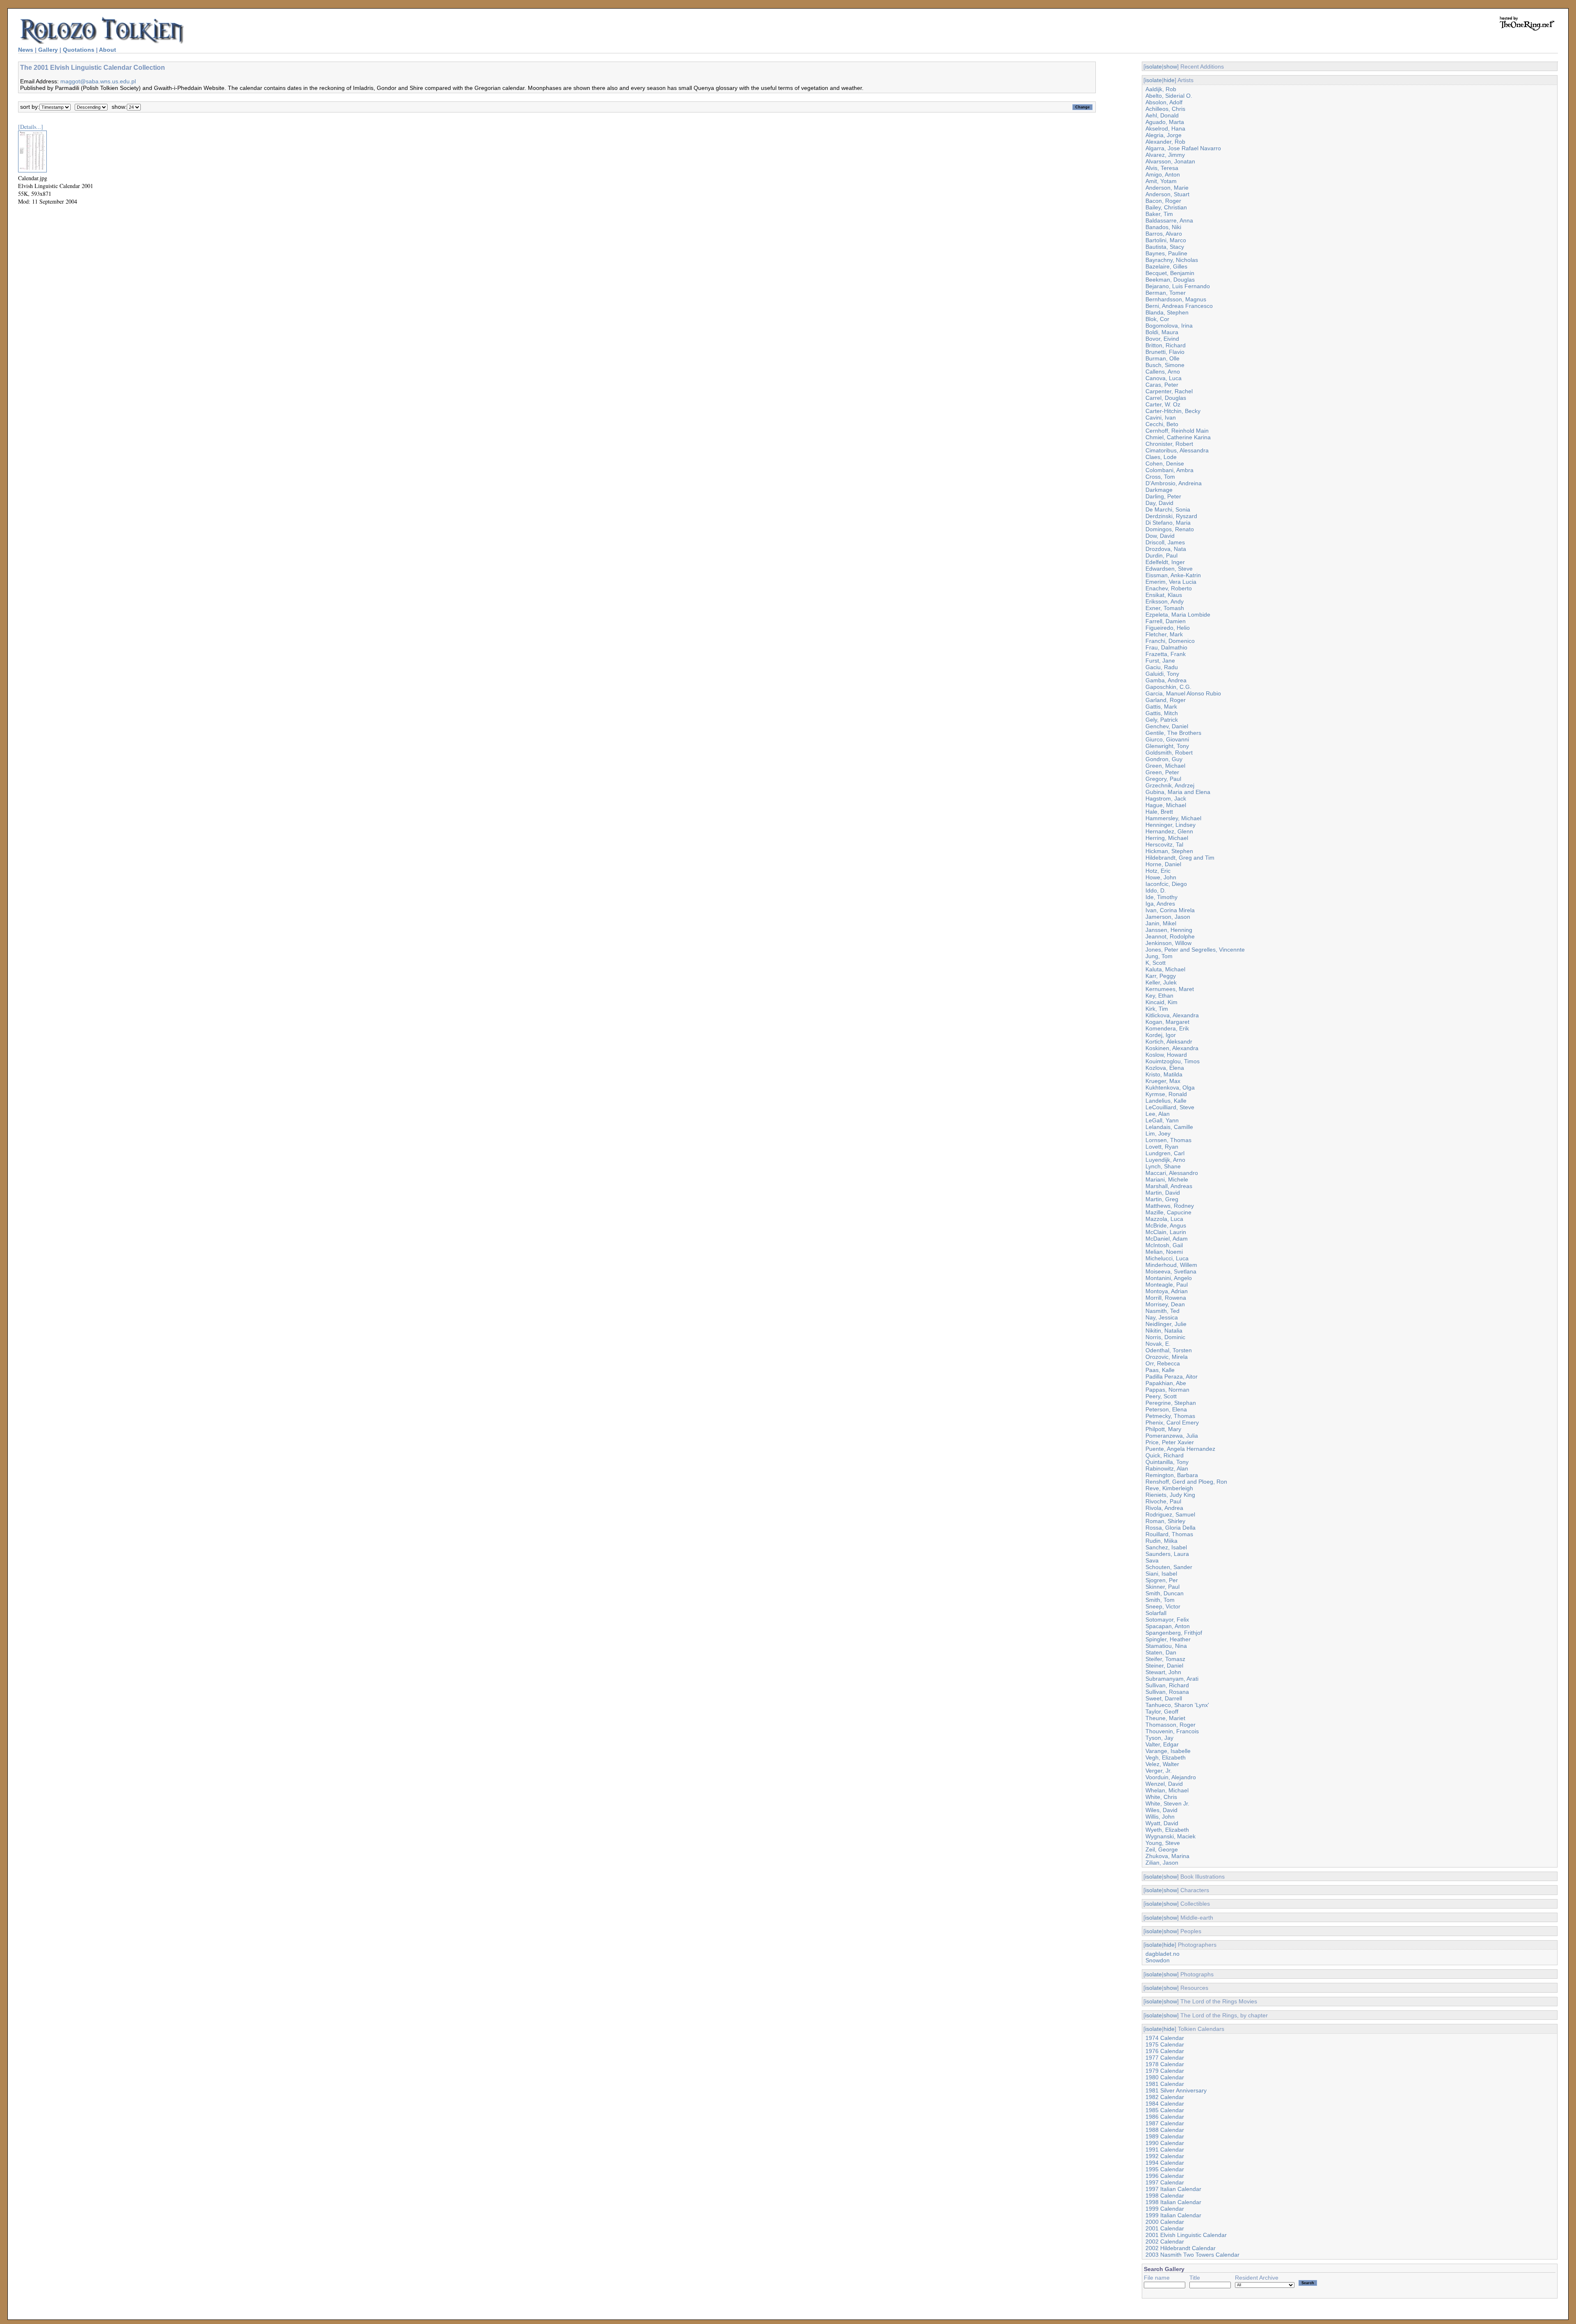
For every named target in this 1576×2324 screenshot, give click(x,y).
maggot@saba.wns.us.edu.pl (98, 81)
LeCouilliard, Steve (1170, 1107)
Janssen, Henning (1169, 930)
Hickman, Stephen (1169, 851)
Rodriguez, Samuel (1170, 1514)
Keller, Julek (1161, 982)
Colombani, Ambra (1169, 470)
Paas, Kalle (1160, 1370)
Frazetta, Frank (1166, 654)
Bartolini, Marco (1166, 240)
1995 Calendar (1165, 2169)
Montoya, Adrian (1167, 1291)
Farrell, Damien (1166, 621)
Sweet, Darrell (1164, 1698)
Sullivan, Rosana (1167, 1692)
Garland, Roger (1166, 700)
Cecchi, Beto (1162, 424)
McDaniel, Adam (1167, 1239)
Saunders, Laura (1167, 1554)
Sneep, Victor (1163, 1606)
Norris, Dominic (1165, 1337)
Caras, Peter (1162, 385)
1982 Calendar (1165, 2097)
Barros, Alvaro (1164, 234)
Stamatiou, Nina (1166, 1646)
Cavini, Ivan (1161, 418)
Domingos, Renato (1170, 529)
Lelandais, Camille (1169, 1127)
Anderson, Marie (1167, 188)
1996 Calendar (1165, 2176)
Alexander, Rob (1165, 142)
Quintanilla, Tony (1167, 1462)
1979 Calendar (1165, 2071)
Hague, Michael (1166, 805)
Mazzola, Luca (1164, 1219)
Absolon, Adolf (1164, 102)
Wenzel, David (1164, 1784)
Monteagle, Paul (1167, 1285)
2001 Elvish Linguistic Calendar (1186, 2235)
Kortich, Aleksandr (1169, 1042)
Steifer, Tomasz (1165, 1659)
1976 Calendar (1165, 2051)
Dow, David (1160, 536)
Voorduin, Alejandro (1171, 1777)
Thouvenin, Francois (1172, 1731)
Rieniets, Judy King (1170, 1495)
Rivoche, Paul (1163, 1501)
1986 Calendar (1165, 2117)
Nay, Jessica (1162, 1317)
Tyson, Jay (1159, 1738)
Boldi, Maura (1162, 332)
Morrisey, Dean (1165, 1304)
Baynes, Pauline (1166, 253)
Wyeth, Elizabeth (1167, 1830)
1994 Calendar (1165, 2163)
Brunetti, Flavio (1165, 352)
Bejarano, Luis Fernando (1178, 286)
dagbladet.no (1163, 1954)
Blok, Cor (1157, 319)
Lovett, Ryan (1162, 1147)
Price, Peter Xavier (1170, 1442)
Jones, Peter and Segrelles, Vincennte (1195, 950)
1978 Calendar (1165, 2064)
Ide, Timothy (1161, 897)
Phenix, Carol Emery (1172, 1422)
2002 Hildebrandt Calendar (1181, 2248)
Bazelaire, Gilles (1166, 266)
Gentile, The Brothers (1173, 733)
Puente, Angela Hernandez (1180, 1449)
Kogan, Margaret (1167, 1022)
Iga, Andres (1160, 904)
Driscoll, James (1165, 542)
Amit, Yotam (1161, 181)
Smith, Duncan (1165, 1593)
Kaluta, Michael (1165, 969)
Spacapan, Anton (1168, 1626)
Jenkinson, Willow (1168, 943)
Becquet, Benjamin (1170, 273)
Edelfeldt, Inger (1165, 562)
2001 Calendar (1165, 2228)
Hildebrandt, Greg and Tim (1180, 858)
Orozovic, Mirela (1167, 1357)
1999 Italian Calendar (1173, 2215)
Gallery (48, 50)
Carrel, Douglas (1166, 398)
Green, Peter (1162, 772)
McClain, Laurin (1166, 1232)
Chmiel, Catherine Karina (1178, 437)
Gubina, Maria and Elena (1178, 792)
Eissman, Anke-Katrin (1173, 575)
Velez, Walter (1162, 1764)
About (108, 50)
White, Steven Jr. (1167, 1803)
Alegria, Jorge (1164, 135)
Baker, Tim (1159, 214)
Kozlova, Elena (1165, 1068)
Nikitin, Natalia (1164, 1331)
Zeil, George (1162, 1849)
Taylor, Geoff (1162, 1711)
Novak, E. (1158, 1344)
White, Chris (1161, 1797)
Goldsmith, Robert (1169, 752)
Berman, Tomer (1166, 293)
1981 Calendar (1165, 2084)
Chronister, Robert (1169, 444)
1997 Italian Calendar (1173, 2189)
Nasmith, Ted (1163, 1311)
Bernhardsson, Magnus (1176, 299)
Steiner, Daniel (1164, 1666)
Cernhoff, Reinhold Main (1177, 431)
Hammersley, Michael (1173, 818)
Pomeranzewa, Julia (1172, 1436)
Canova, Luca (1164, 378)
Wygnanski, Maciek (1171, 1836)
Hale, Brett (1159, 812)
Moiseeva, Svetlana (1171, 1271)
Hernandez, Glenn (1169, 831)
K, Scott (1156, 963)
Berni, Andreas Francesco (1179, 306)
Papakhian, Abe (1166, 1383)
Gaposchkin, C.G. (1168, 687)
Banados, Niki (1163, 227)
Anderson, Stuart (1167, 194)
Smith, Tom (1160, 1600)
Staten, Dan (1161, 1652)
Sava (1152, 1560)
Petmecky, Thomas (1170, 1416)
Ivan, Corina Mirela (1170, 910)
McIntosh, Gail (1164, 1245)
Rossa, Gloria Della (1171, 1528)
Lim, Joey (1158, 1133)
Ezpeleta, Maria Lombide (1178, 615)
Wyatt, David (1162, 1823)
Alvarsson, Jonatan (1170, 161)
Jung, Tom (1159, 956)
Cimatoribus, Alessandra (1177, 450)
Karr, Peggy (1161, 976)
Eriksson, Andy (1165, 601)
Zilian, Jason (1162, 1863)
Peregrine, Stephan (1171, 1403)
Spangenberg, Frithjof (1174, 1633)
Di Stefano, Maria (1168, 523)
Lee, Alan (1158, 1114)
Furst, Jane (1160, 661)
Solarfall (1156, 1613)
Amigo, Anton (1163, 174)
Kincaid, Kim (1161, 1002)
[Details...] (31, 127)
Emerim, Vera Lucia (1171, 582)
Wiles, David (1161, 1810)
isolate (1153, 67)
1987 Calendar (1165, 2123)
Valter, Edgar (1162, 1744)
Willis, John (1160, 1817)
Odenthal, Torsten (1169, 1350)
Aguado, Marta (1165, 122)
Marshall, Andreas (1169, 1186)
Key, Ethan (1159, 996)
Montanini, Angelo (1169, 1278)
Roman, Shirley (1165, 1521)
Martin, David (1163, 1193)
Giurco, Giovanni (1167, 739)
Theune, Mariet (1165, 1718)
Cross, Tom (1160, 477)
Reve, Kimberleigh (1169, 1488)
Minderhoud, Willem (1171, 1265)
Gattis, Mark (1161, 707)
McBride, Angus (1166, 1225)
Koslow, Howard (1166, 1055)
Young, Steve (1163, 1843)
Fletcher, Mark (1164, 634)
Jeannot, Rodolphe (1170, 936)
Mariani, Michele (1167, 1179)
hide (1169, 80)
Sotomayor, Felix (1167, 1620)
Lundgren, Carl (1165, 1153)
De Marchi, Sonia (1168, 509)
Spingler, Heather (1168, 1639)
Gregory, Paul (1163, 779)
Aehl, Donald (1162, 115)
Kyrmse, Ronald (1166, 1094)
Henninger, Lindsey (1171, 825)
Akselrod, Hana (1165, 128)
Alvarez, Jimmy (1165, 155)
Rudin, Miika (1161, 1541)
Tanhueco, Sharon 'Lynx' (1177, 1705)
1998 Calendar (1165, 2196)
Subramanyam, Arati (1172, 1679)
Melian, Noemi (1164, 1252)
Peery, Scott (1161, 1396)
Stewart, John (1163, 1672)
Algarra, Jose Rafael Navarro (1183, 148)
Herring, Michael (1167, 838)
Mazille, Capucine (1168, 1212)
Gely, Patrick (1162, 720)
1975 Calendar (1165, 2044)
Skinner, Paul (1163, 1587)
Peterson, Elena (1166, 1409)
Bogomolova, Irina (1169, 326)
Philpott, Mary (1163, 1429)
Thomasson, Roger (1171, 1725)
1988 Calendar (1165, 2130)
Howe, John (1161, 877)
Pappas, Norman (1167, 1390)
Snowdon (1158, 1960)
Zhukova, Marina (1167, 1856)
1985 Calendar (1165, 2110)
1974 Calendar (1165, 2038)
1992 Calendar (1165, 2156)
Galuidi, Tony (1162, 674)
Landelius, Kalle (1166, 1101)
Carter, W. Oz (1163, 404)
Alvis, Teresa (1162, 168)
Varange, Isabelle (1168, 1751)
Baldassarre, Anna (1169, 220)
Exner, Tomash (1165, 608)
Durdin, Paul (1161, 555)
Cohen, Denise (1165, 463)
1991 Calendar (1165, 2150)
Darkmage (1159, 490)
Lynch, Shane (1163, 1166)
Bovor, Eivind (1162, 339)
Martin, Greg (1162, 1199)
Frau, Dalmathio (1166, 647)
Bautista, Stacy (1165, 247)
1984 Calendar (1165, 2104)
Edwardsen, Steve (1169, 569)
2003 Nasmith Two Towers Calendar (1192, 2255)
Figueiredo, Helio (1168, 628)
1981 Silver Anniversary (1176, 2090)
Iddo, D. (1156, 890)
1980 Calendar (1165, 2077)
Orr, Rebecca (1163, 1363)
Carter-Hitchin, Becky (1173, 411)
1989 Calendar (1165, 2136)
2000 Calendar (1165, 2222)
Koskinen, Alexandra (1172, 1048)
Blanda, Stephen (1167, 312)
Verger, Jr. (1159, 1771)
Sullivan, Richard (1167, 1685)
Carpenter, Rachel (1169, 391)
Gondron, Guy (1164, 759)
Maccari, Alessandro (1172, 1173)
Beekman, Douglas (1170, 280)
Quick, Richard (1165, 1455)
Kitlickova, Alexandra (1172, 1015)
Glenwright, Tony (1167, 746)
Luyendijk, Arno (1165, 1160)
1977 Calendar (1165, 2058)
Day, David (1159, 503)
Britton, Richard (1166, 345)
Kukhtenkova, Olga (1170, 1087)
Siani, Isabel (1161, 1574)
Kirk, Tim (1157, 1009)
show (1170, 67)
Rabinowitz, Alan (1167, 1468)
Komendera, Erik (1167, 1028)
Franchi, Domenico (1170, 641)
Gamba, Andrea (1166, 680)
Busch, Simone (1165, 365)
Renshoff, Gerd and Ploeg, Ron (1186, 1482)
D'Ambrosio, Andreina (1174, 483)
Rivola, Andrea (1164, 1508)
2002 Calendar (1165, 2241)
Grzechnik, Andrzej (1170, 785)
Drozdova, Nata (1166, 549)
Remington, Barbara (1172, 1475)
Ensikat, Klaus (1164, 595)
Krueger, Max (1163, 1081)
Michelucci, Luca (1167, 1258)
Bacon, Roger (1163, 201)
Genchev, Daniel (1167, 726)
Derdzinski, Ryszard (1171, 516)
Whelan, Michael (1167, 1790)
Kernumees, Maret (1170, 989)
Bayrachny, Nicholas (1172, 260)
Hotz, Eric (1158, 871)
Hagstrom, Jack (1166, 798)
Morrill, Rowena (1166, 1298)
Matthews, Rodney (1170, 1206)
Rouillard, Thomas (1169, 1534)
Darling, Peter (1163, 496)
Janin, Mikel (1161, 923)
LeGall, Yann (1162, 1120)
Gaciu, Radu (1162, 667)
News (26, 50)
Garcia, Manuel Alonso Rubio (1183, 693)
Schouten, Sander (1169, 1567)
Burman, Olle (1163, 358)
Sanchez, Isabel (1166, 1547)
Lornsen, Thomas (1168, 1140)
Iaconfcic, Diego (1166, 884)
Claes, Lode (1161, 457)
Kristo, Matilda (1164, 1074)
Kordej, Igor (1161, 1035)
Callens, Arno (1163, 372)
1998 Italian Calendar (1173, 2202)
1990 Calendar (1165, 2143)
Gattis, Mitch (1162, 713)
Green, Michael (1165, 766)
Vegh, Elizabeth (1166, 1757)
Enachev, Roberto (1169, 588)
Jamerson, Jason (1168, 917)
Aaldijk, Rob (1161, 89)
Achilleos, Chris (1165, 109)
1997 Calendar (1165, 2182)
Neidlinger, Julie (1166, 1324)
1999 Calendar (1165, 2209)
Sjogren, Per (1162, 1580)
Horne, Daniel (1163, 864)
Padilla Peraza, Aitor (1172, 1377)
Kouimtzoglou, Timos (1173, 1061)
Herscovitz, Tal (1164, 844)
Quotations (79, 50)
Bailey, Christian (1166, 207)
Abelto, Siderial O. (1169, 96)
